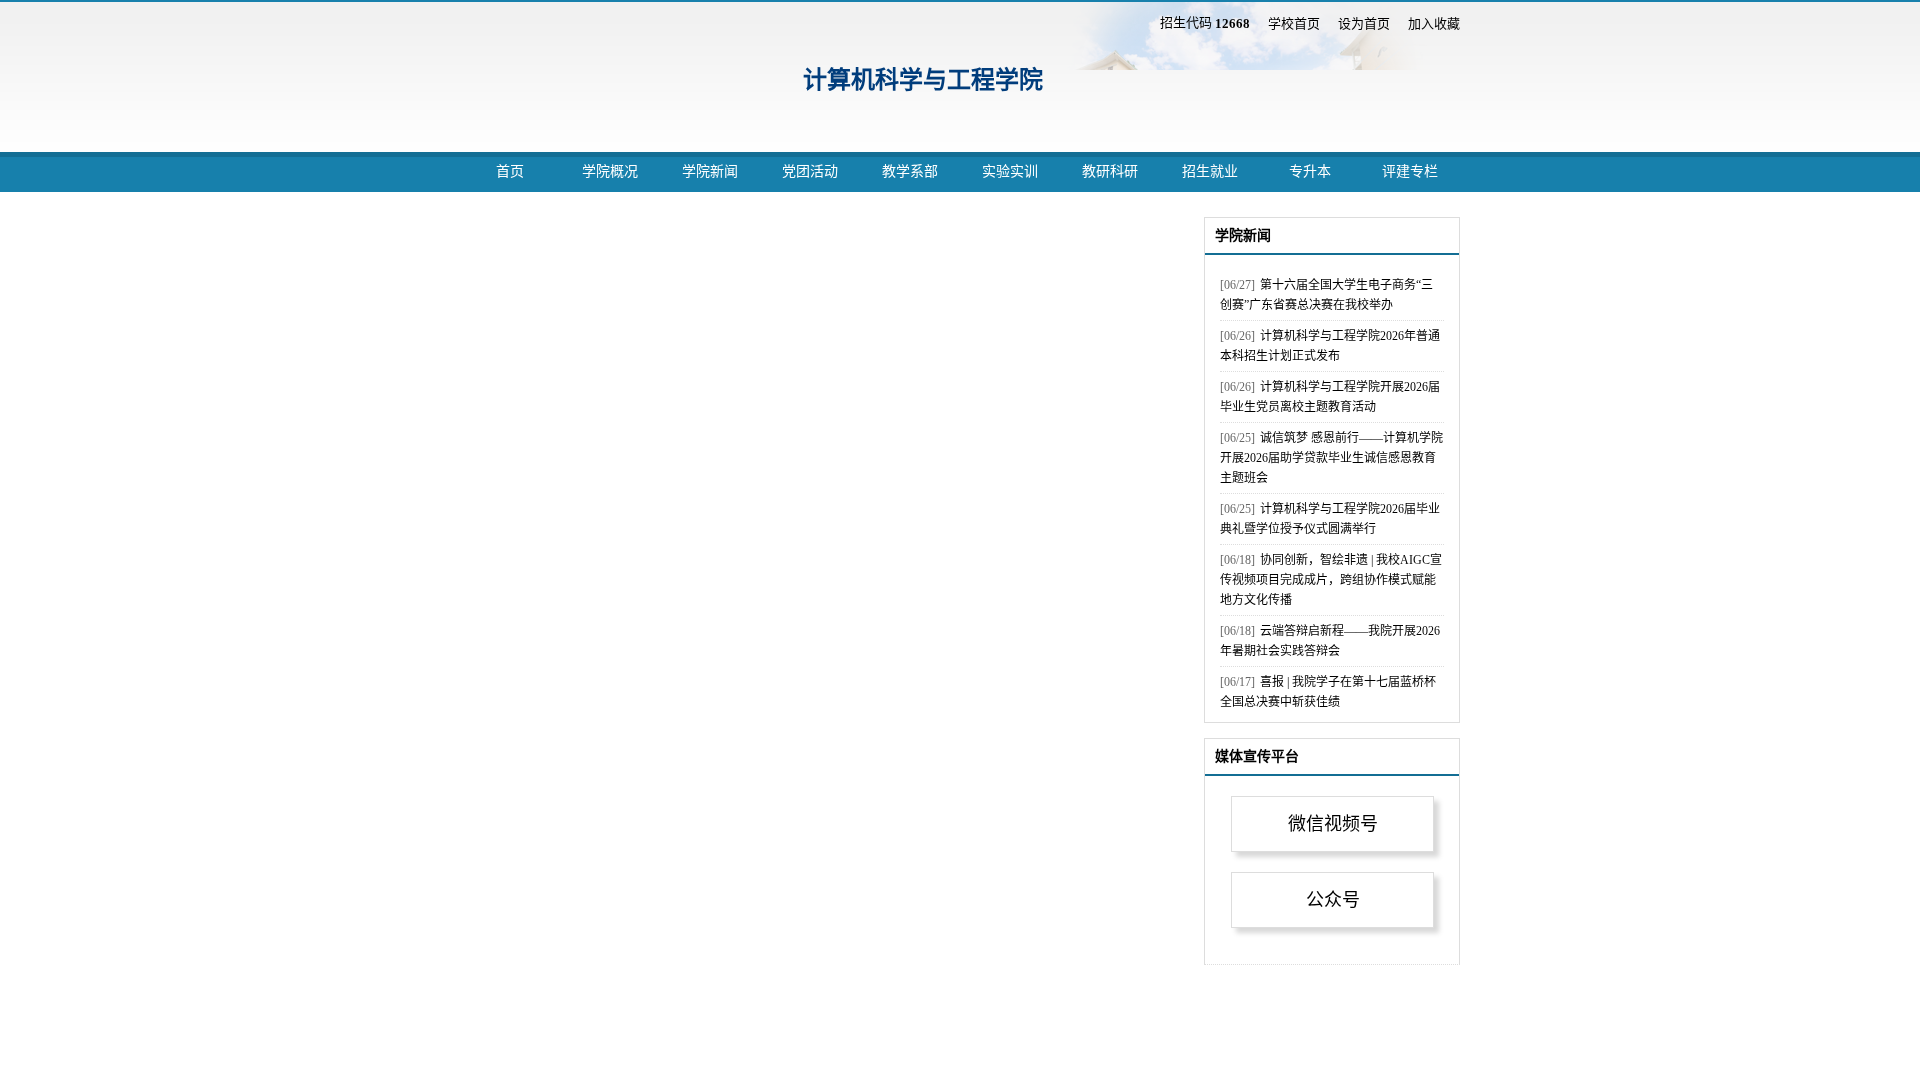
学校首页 (1294, 23)
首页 (510, 171)
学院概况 (610, 171)
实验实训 (1010, 171)
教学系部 (910, 171)
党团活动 (810, 171)
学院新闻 (710, 171)
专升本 (1310, 171)
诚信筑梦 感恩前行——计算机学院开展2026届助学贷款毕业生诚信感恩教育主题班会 (1331, 458)
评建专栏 (1410, 171)
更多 (1429, 234)
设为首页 (1364, 23)
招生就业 (1210, 171)
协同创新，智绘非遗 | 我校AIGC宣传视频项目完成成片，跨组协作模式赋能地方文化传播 (1331, 580)
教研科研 (1110, 171)
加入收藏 (1434, 23)
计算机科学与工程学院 (923, 80)
